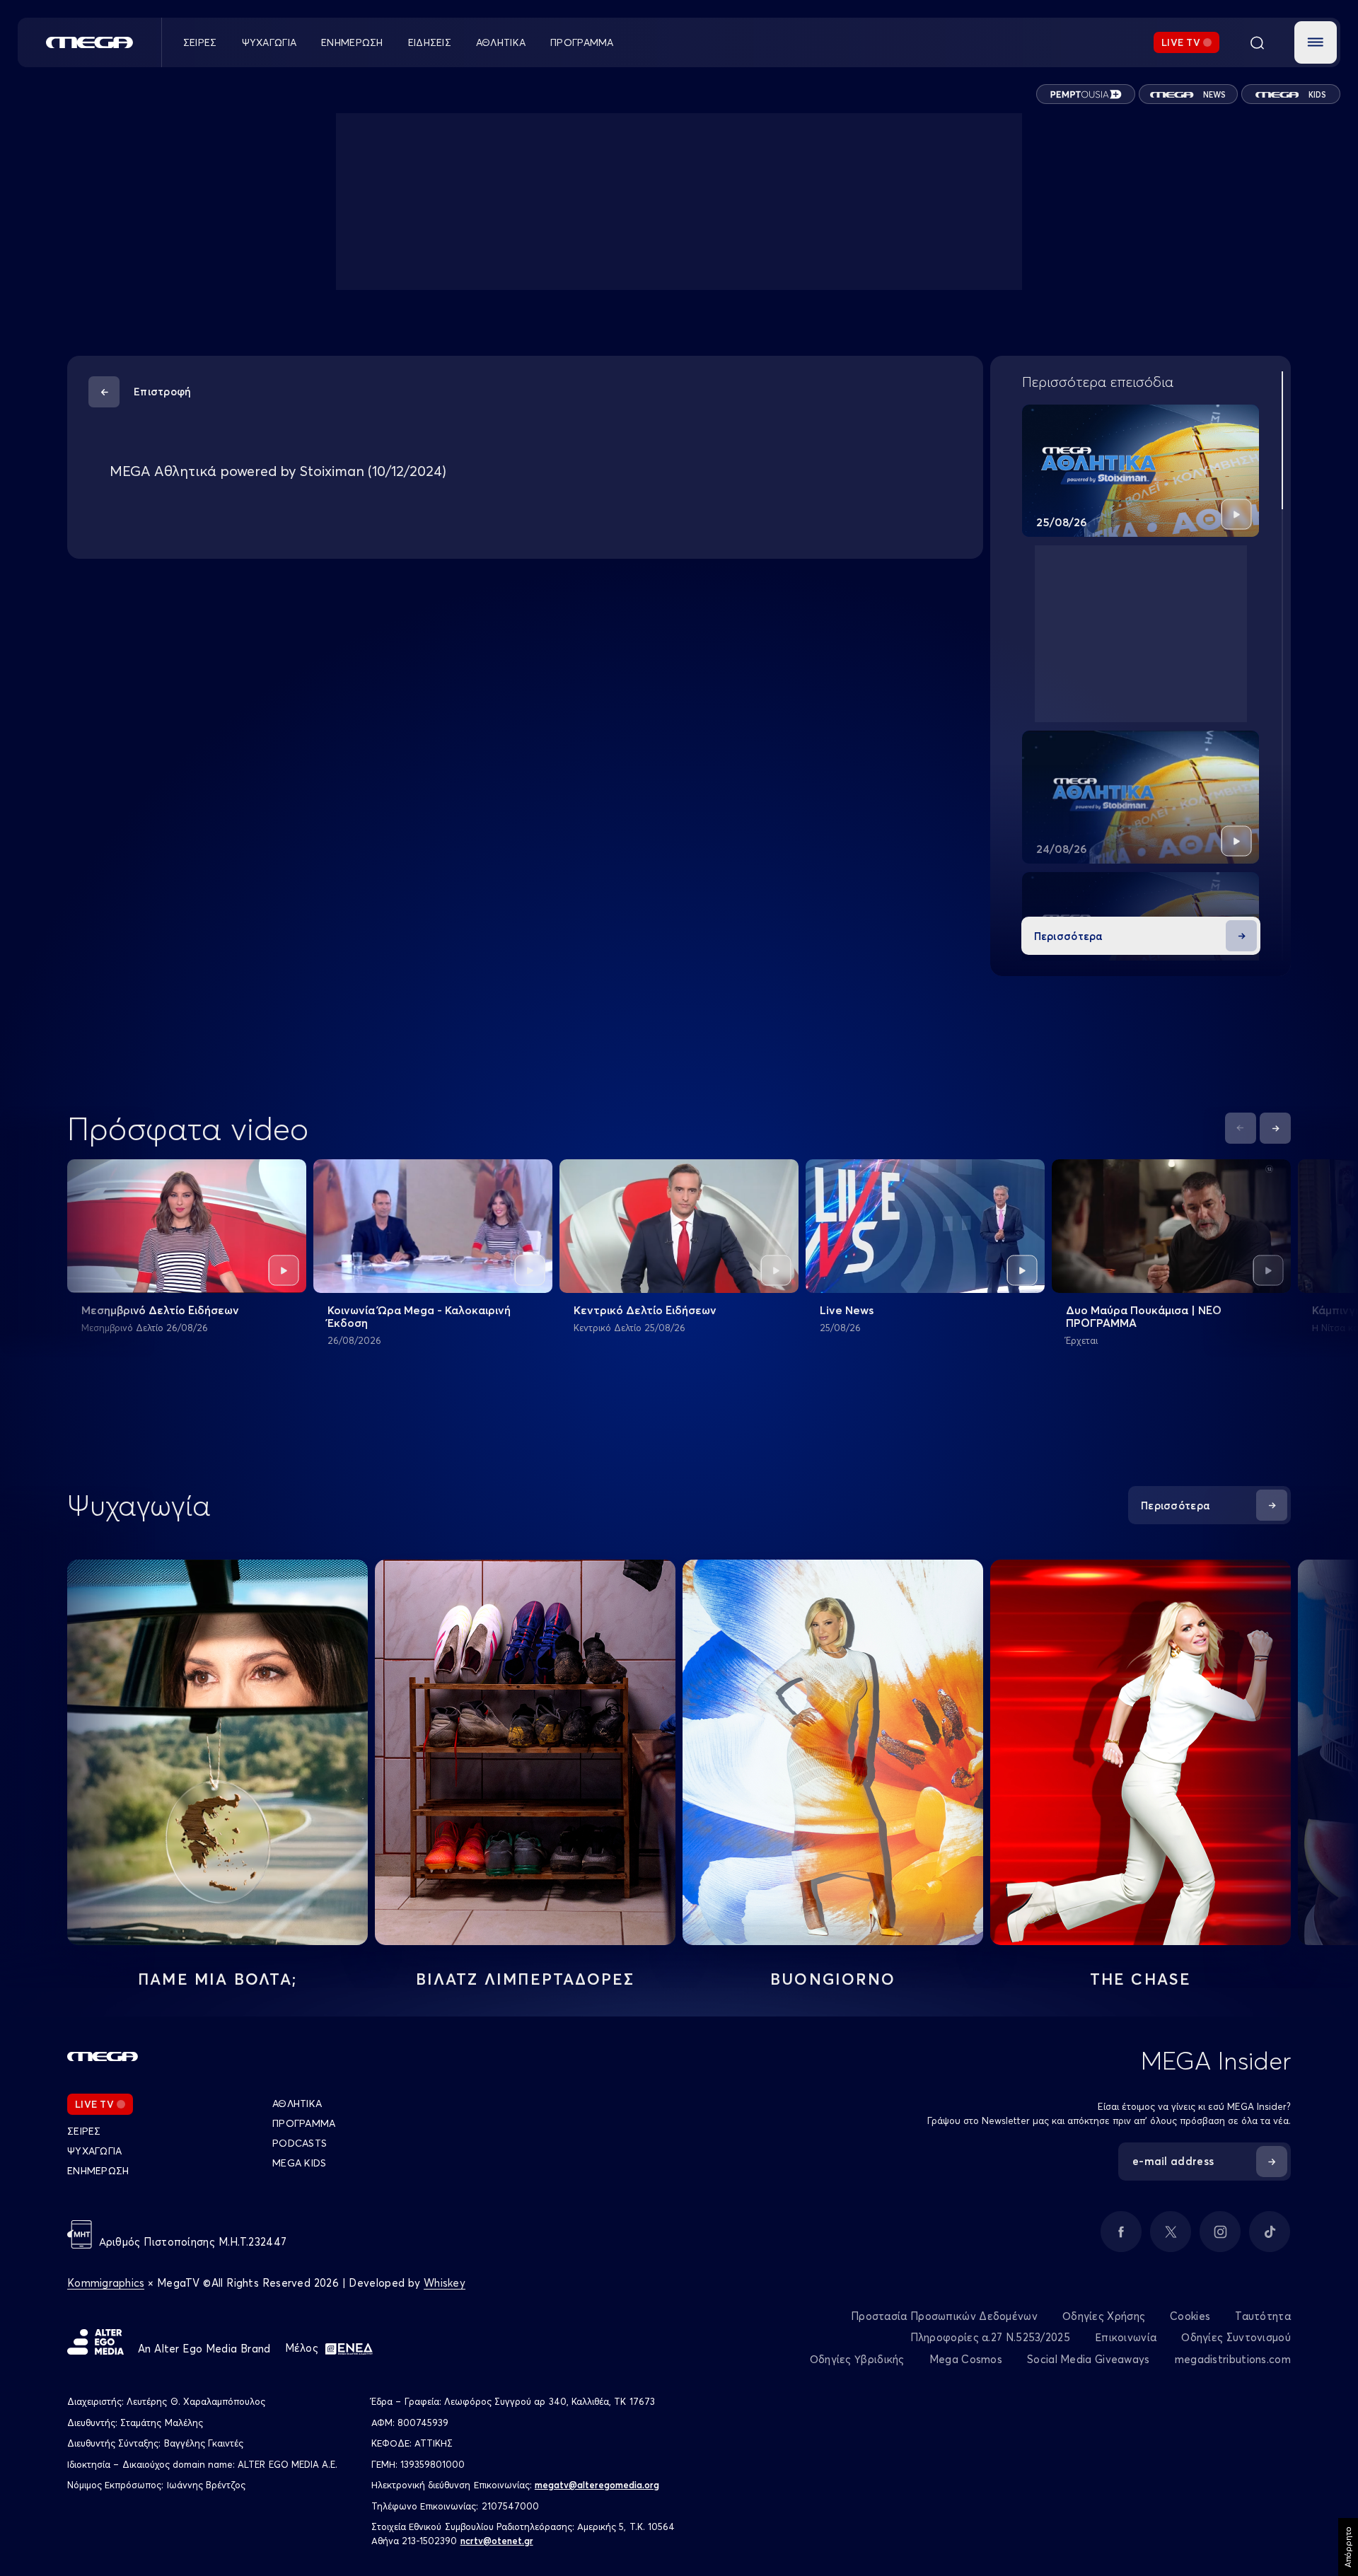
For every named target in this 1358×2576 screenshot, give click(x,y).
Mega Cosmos (966, 2359)
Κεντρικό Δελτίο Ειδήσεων (645, 1310)
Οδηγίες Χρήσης (1104, 2316)
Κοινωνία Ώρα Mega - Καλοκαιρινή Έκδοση (419, 1316)
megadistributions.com (1233, 2359)
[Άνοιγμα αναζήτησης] (1257, 42)
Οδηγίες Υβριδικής (857, 2359)
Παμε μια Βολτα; (217, 1979)
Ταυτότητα (1263, 2316)
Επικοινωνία (1126, 2337)
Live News (847, 1310)
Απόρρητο (1348, 2547)
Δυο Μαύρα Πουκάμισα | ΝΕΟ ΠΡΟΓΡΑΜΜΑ (1144, 1316)
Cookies (1190, 2316)
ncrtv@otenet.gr (497, 2541)
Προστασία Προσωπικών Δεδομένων (944, 2316)
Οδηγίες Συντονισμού (1236, 2337)
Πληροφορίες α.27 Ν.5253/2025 (990, 2337)
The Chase (1141, 1979)
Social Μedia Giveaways (1089, 2359)
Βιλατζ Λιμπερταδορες (526, 1979)
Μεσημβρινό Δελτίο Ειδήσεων (160, 1310)
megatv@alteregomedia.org (597, 2485)
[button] (1316, 42)
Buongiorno (833, 1979)
